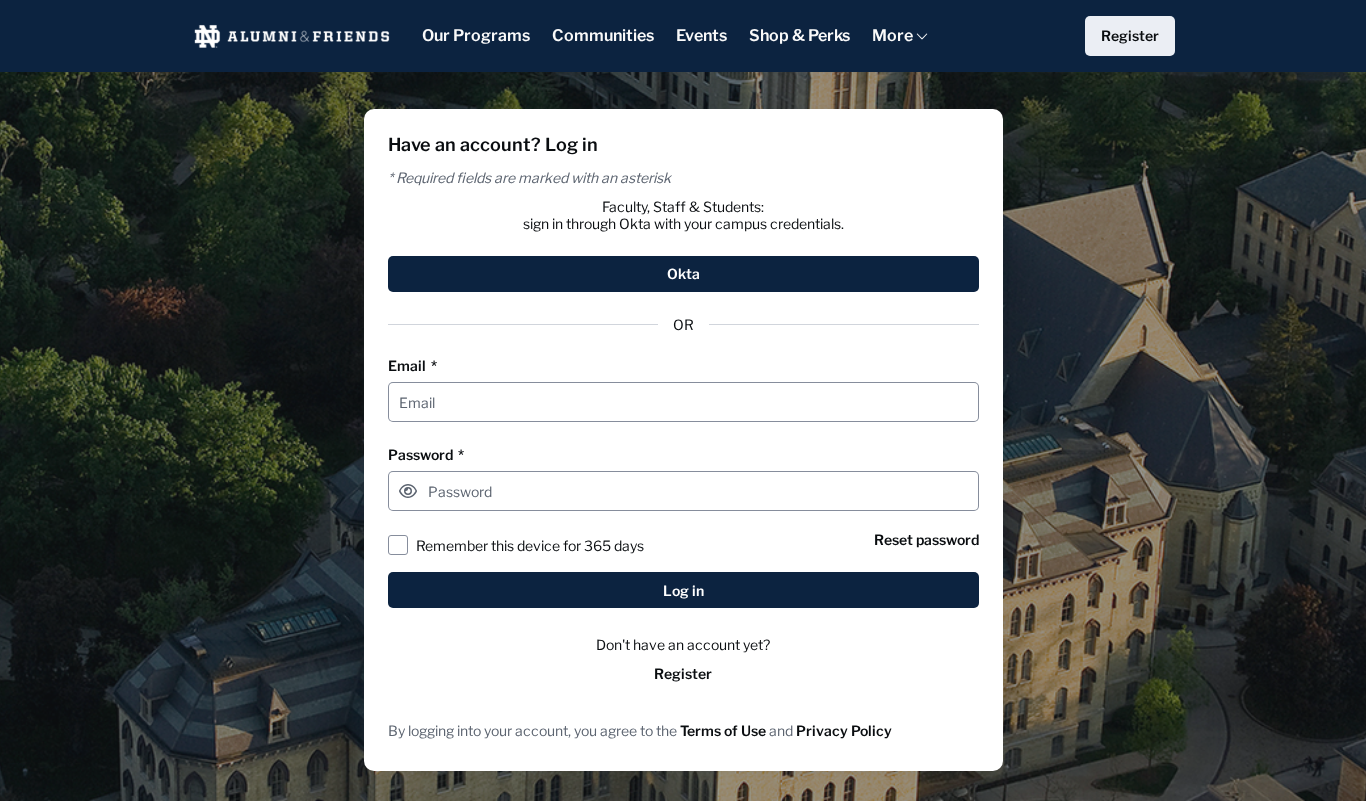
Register (683, 673)
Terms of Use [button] (723, 730)
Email (412, 365)
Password (426, 454)
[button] (408, 491)
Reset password (926, 539)
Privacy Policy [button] (844, 730)
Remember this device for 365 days (530, 545)
